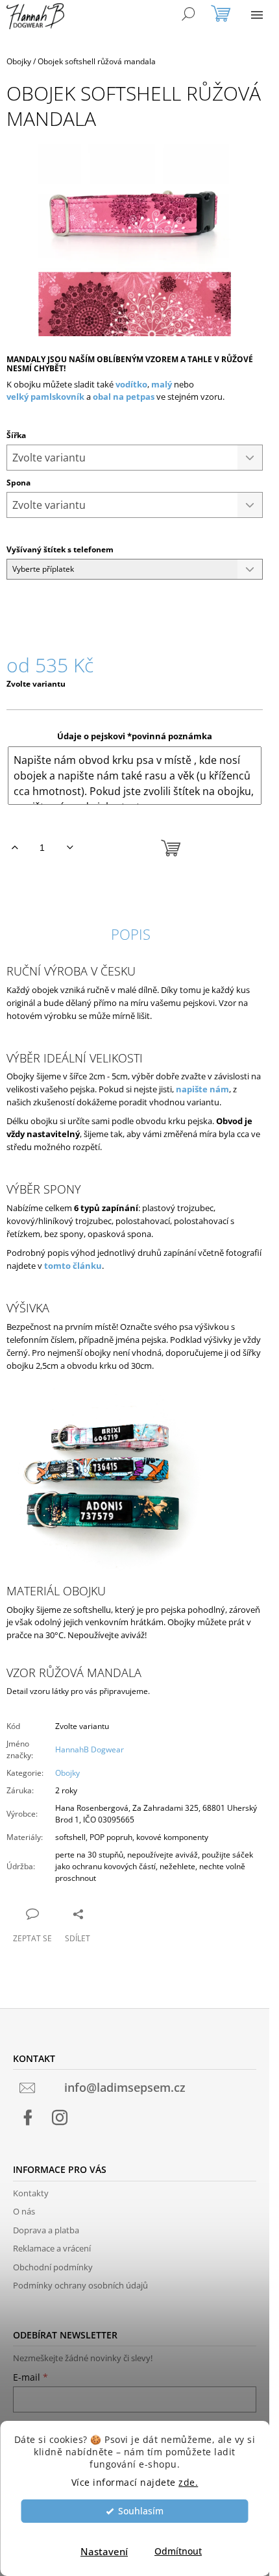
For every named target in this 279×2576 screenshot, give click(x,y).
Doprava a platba (46, 2230)
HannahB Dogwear (90, 1749)
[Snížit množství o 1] (70, 848)
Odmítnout (178, 2551)
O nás (24, 2211)
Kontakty (31, 2193)
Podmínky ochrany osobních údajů (80, 2285)
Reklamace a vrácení (52, 2248)
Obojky (67, 1773)
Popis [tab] (131, 934)
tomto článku (73, 1266)
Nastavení (104, 2551)
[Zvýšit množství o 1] (15, 848)
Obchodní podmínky (53, 2267)
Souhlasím (141, 2511)
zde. (188, 2483)
